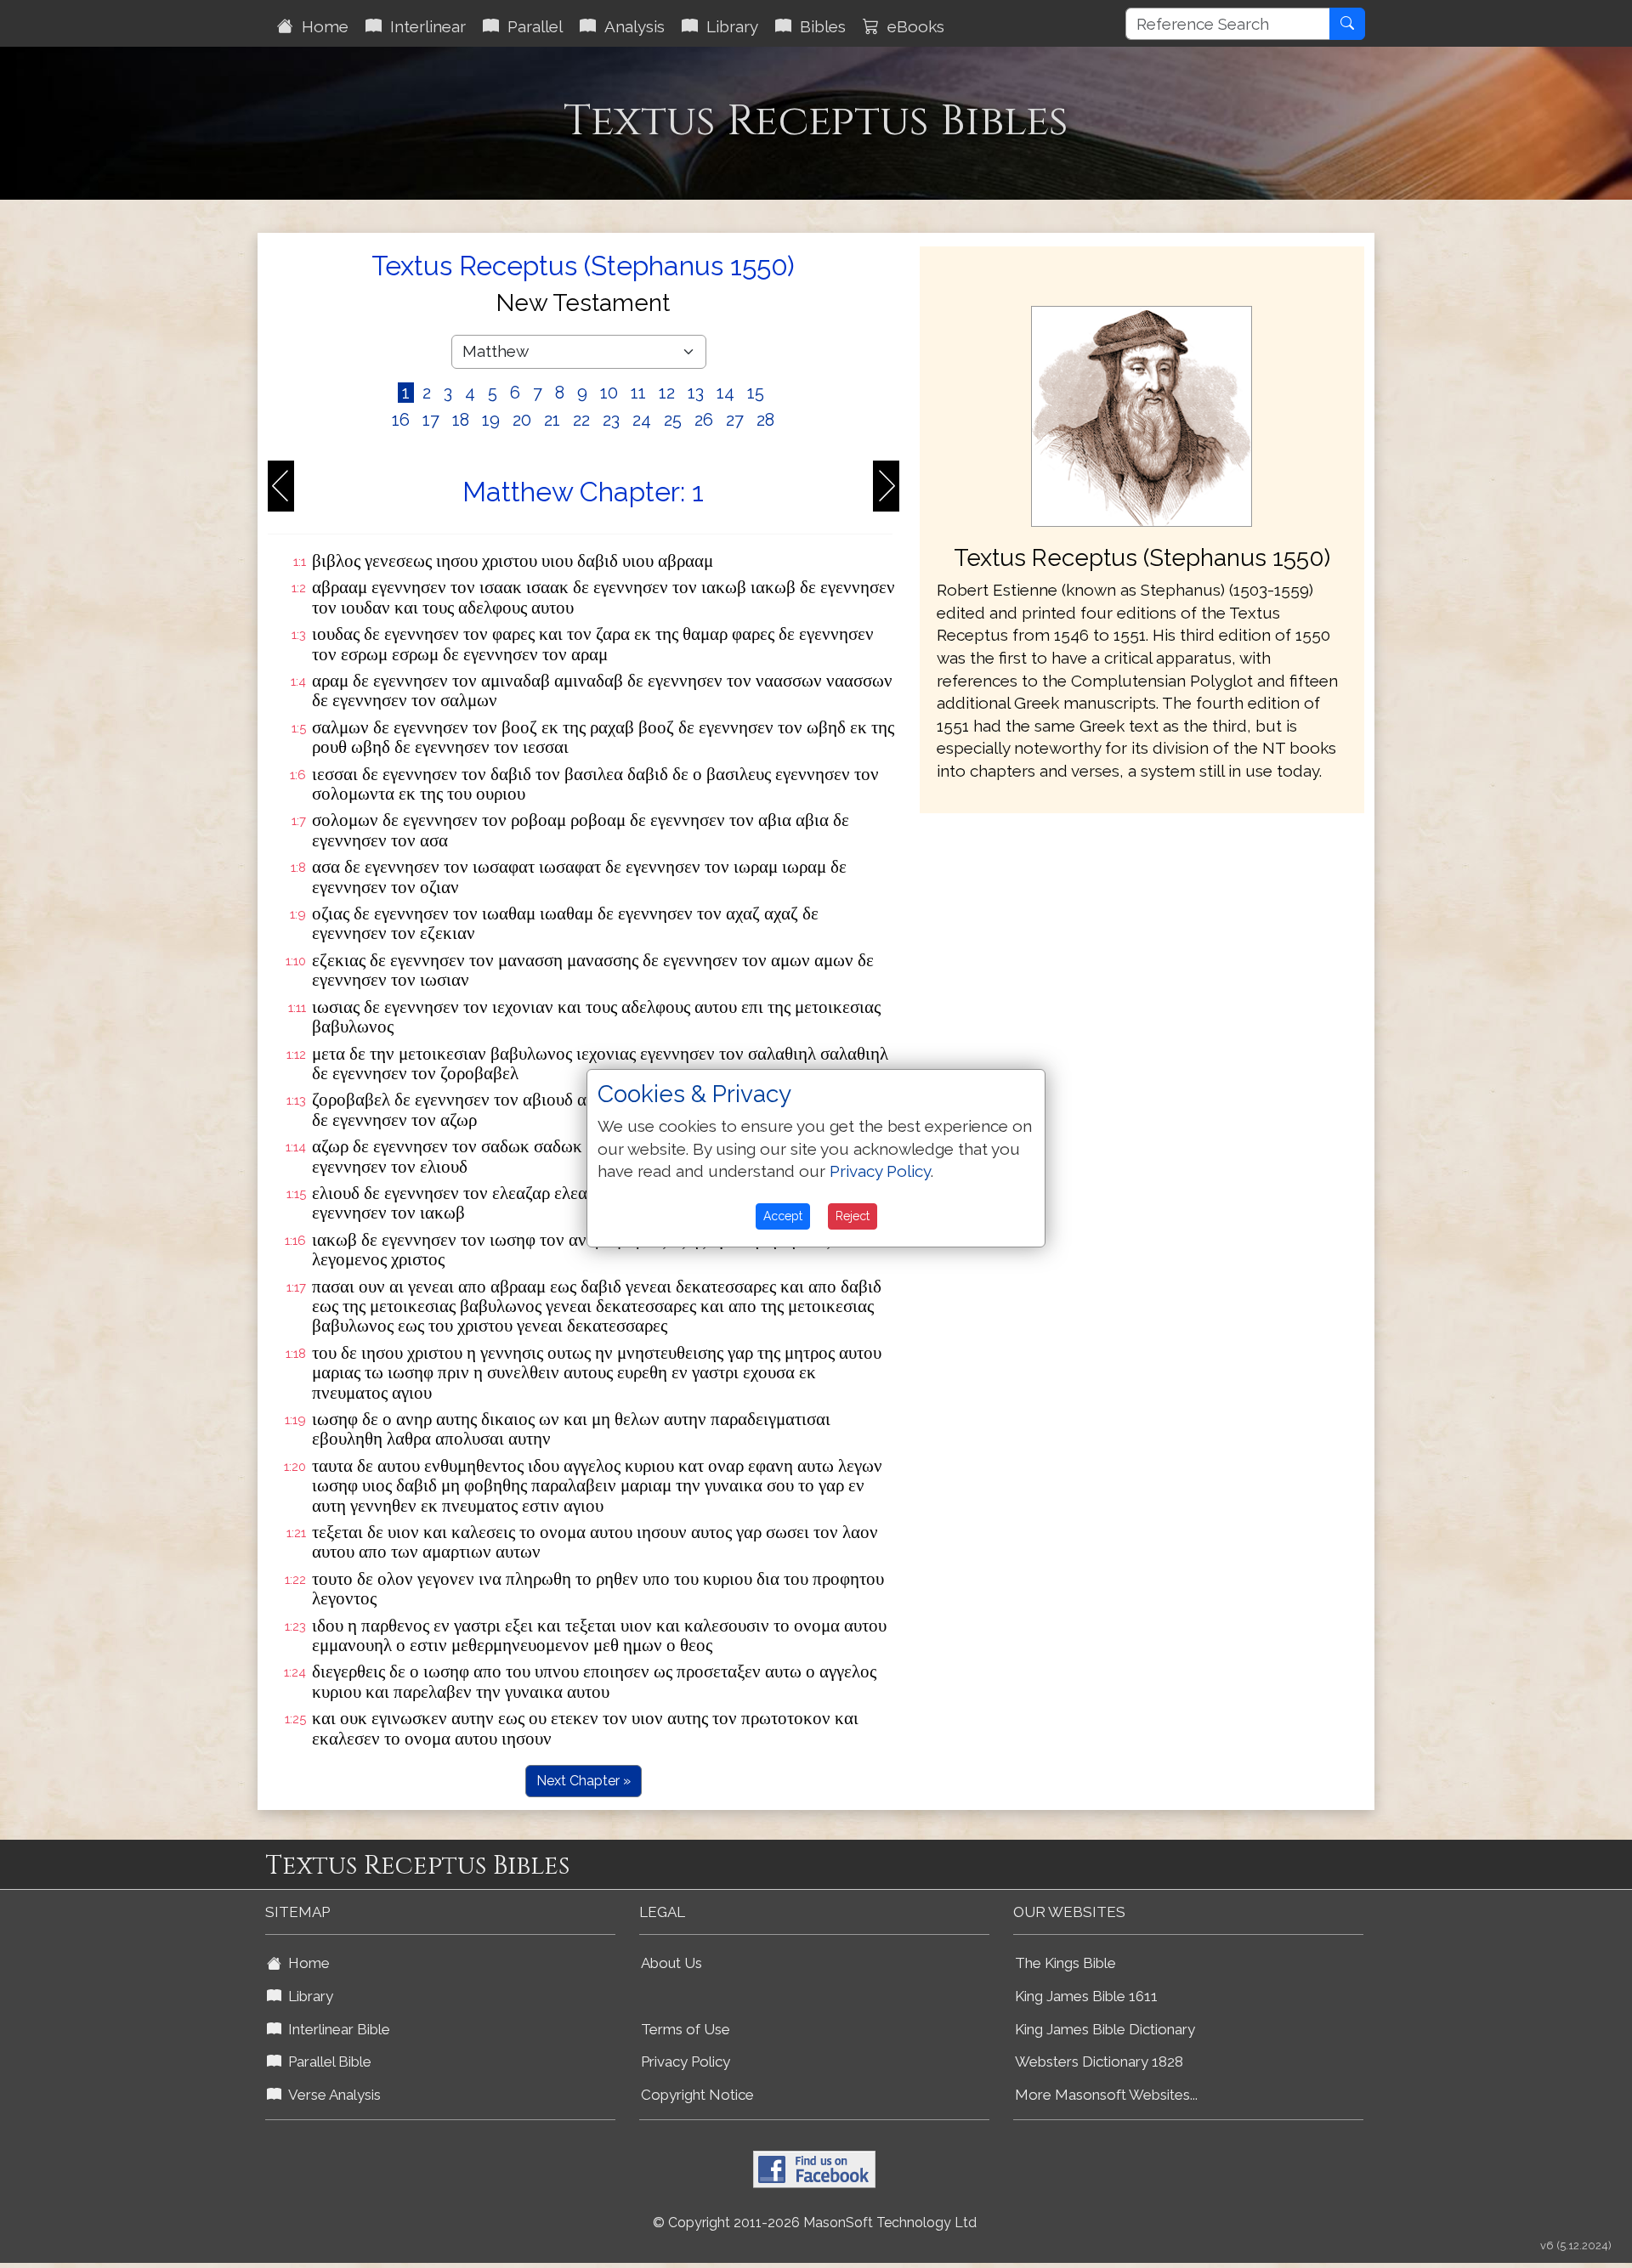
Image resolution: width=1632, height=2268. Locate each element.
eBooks (912, 26)
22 (581, 420)
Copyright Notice (697, 2095)
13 (696, 393)
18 (461, 420)
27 (735, 420)
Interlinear (424, 26)
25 (673, 420)
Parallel (531, 26)
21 (552, 420)
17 (431, 420)
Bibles (819, 26)
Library (728, 26)
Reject (853, 1216)
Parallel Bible (326, 2062)
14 (725, 393)
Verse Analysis (331, 2095)
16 (401, 420)
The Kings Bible (1065, 1963)
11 (638, 393)
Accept (783, 1216)
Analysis (630, 26)
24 (642, 420)
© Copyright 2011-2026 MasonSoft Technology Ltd (815, 2223)
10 (609, 393)
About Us (671, 1963)
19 (491, 420)
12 (667, 393)
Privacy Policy (686, 2062)
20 (522, 420)
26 (704, 420)
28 (765, 420)
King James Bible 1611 (1086, 1996)
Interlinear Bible (336, 2029)
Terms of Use (686, 2029)
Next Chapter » (584, 1781)
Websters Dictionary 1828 (1099, 2062)
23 (611, 420)
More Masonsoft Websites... (1106, 2095)
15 (756, 393)
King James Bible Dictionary (1105, 2029)
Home (321, 26)
